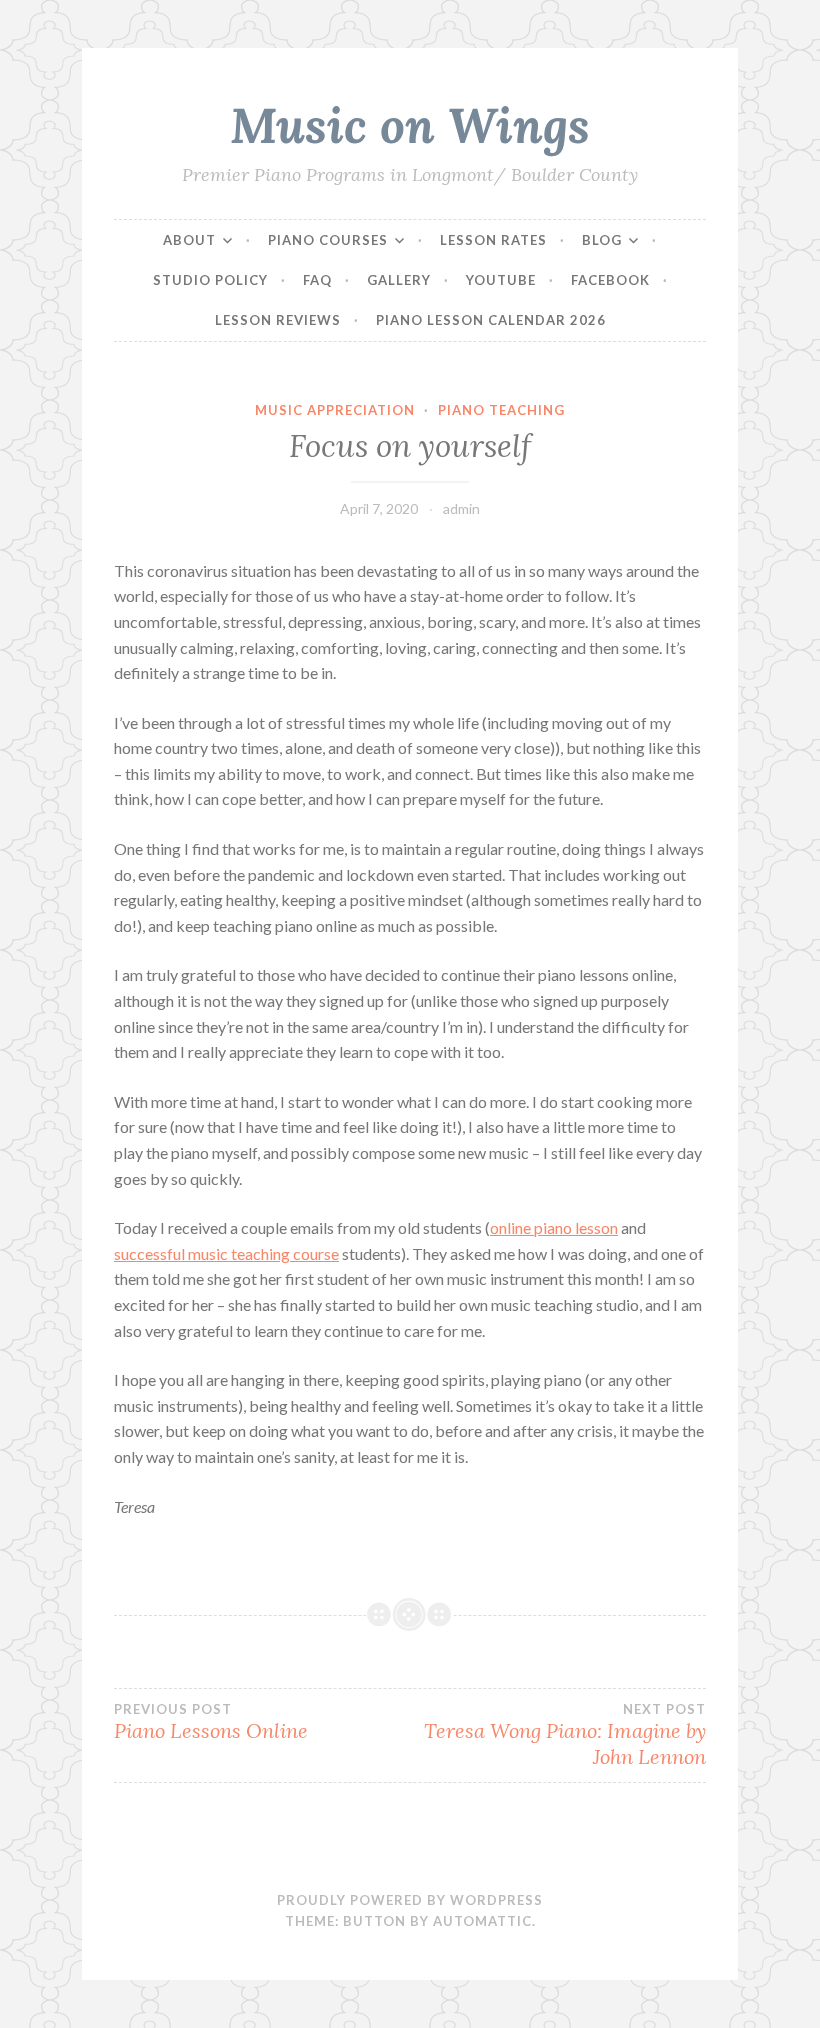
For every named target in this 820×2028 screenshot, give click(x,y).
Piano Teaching (501, 410)
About (189, 240)
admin (461, 508)
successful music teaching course (226, 1253)
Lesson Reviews (278, 320)
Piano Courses (328, 240)
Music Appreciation (335, 410)
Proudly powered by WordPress (410, 1900)
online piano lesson (554, 1227)
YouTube (501, 280)
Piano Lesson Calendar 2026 (491, 320)
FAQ (317, 280)
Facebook (610, 280)
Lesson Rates (493, 240)
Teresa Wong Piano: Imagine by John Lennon (565, 1735)
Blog (602, 240)
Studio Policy (210, 280)
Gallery (399, 280)
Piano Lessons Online (211, 1722)
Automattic (482, 1921)
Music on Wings (410, 125)
